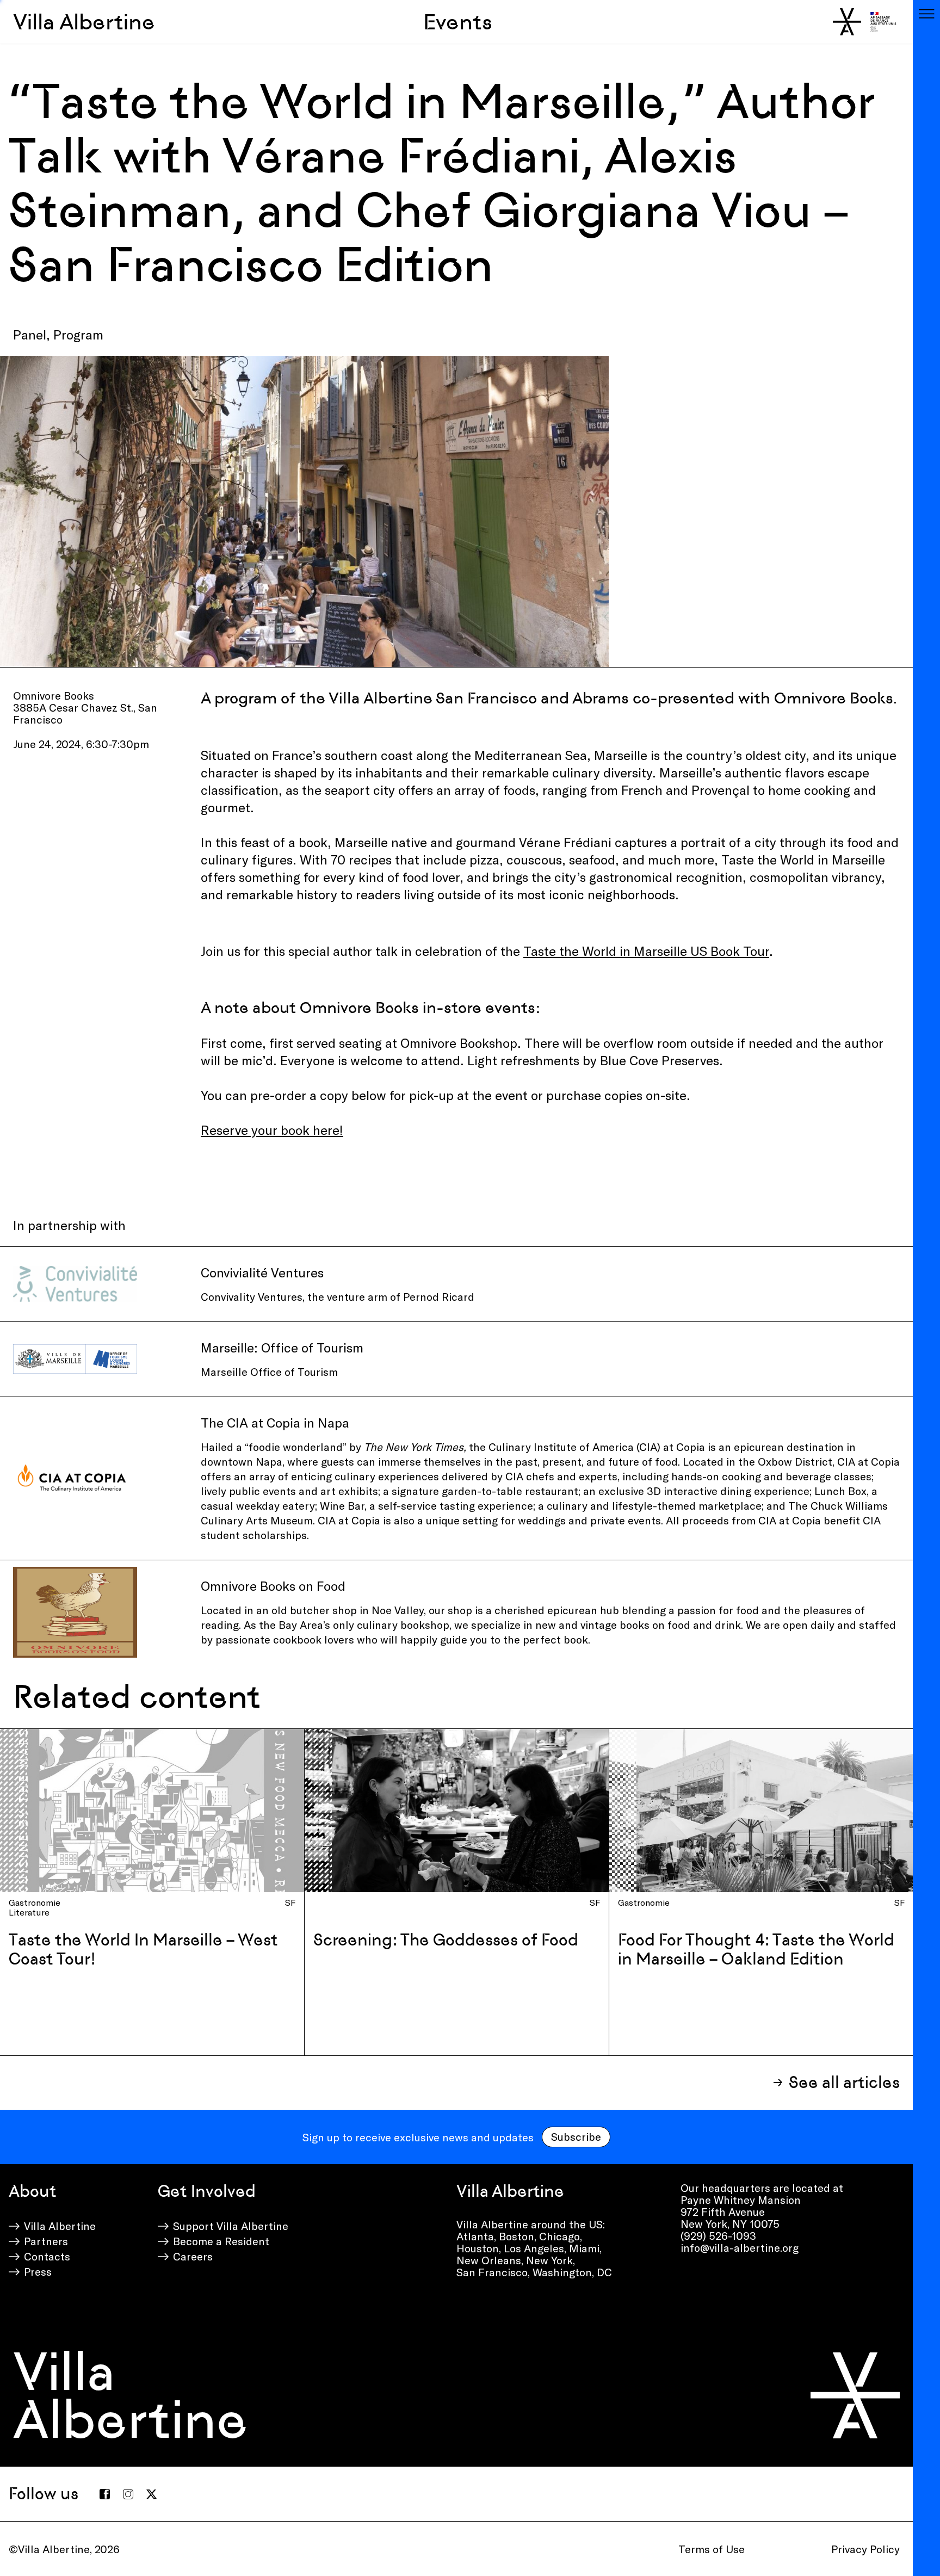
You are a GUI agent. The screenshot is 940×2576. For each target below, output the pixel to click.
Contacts (47, 2256)
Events (458, 22)
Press (38, 2271)
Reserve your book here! (272, 1130)
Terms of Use (712, 2549)
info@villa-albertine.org (740, 2247)
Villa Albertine (84, 22)
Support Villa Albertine (231, 2226)
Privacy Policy (865, 2549)
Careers (193, 2256)
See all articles (844, 2082)
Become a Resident (221, 2241)
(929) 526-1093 (718, 2235)
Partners (46, 2241)
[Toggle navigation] (926, 14)
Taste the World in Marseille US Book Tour (646, 951)
